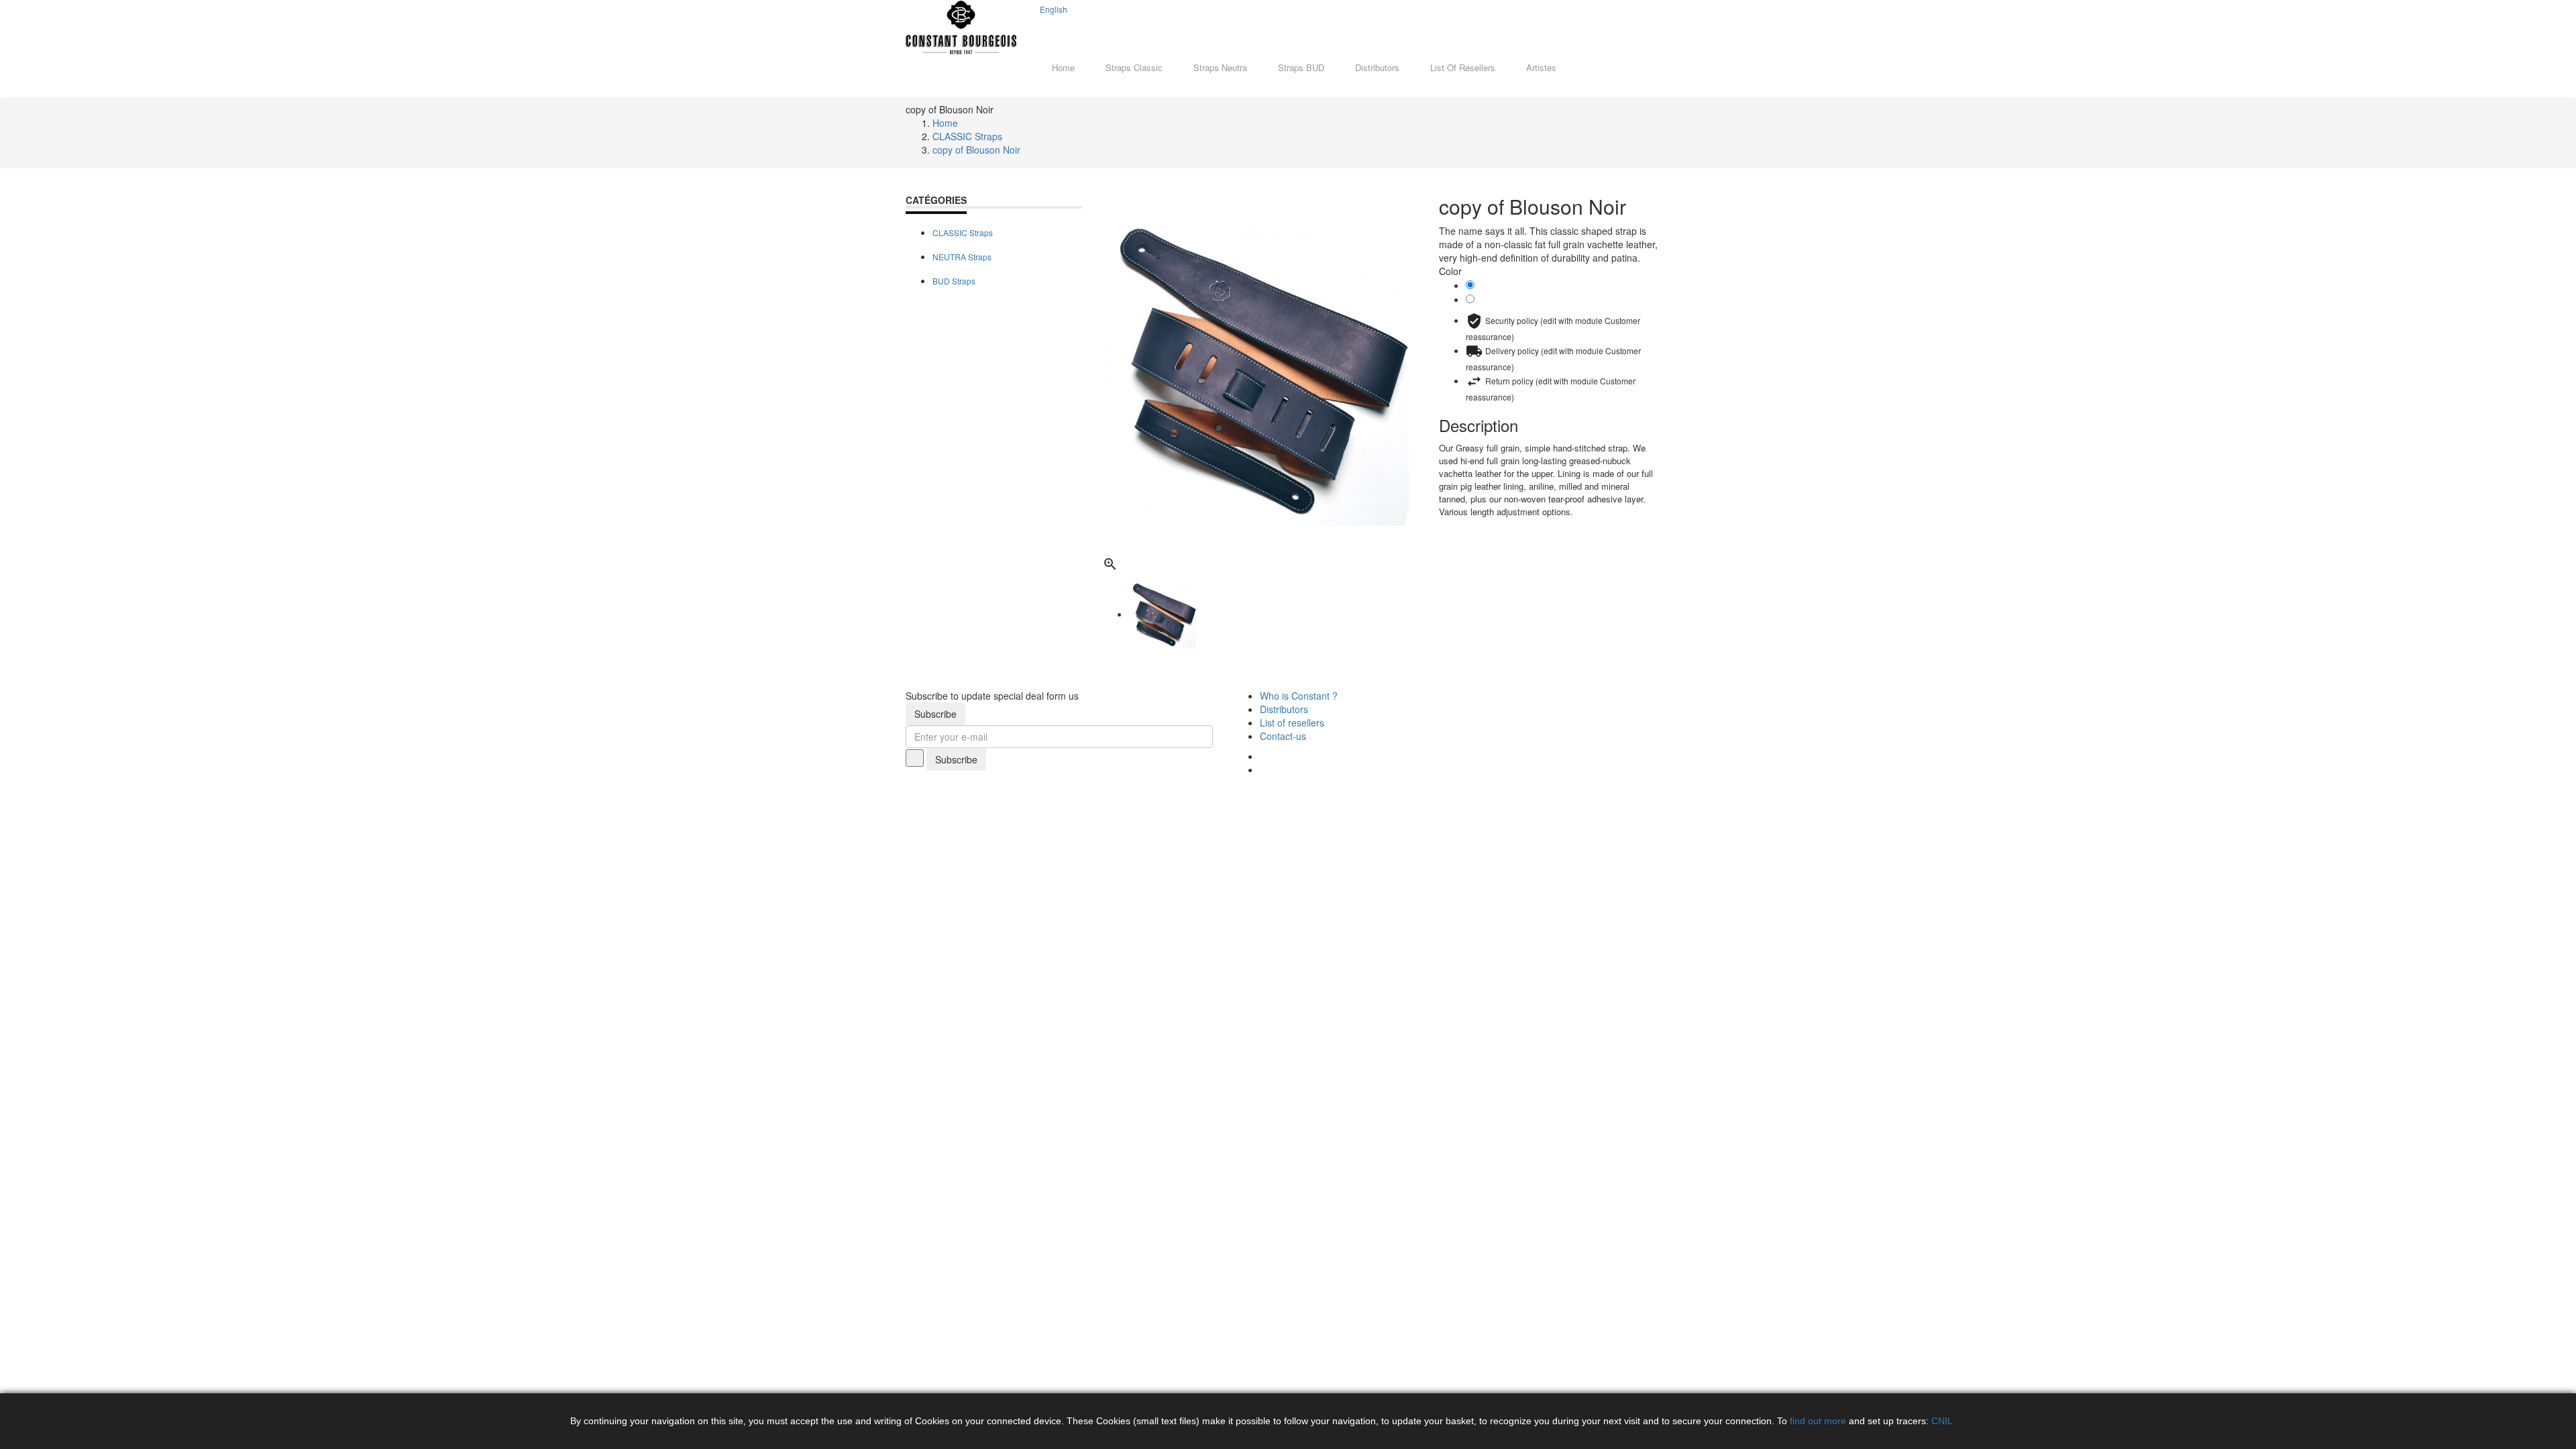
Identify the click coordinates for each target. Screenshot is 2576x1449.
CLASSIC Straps (963, 232)
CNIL (1942, 1421)
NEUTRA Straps (962, 257)
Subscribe (935, 714)
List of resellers (1292, 722)
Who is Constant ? (1299, 696)
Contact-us (1283, 736)
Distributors (1284, 709)
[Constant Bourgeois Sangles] (961, 28)
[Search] (1043, 26)
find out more (1818, 1421)
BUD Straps (954, 281)
